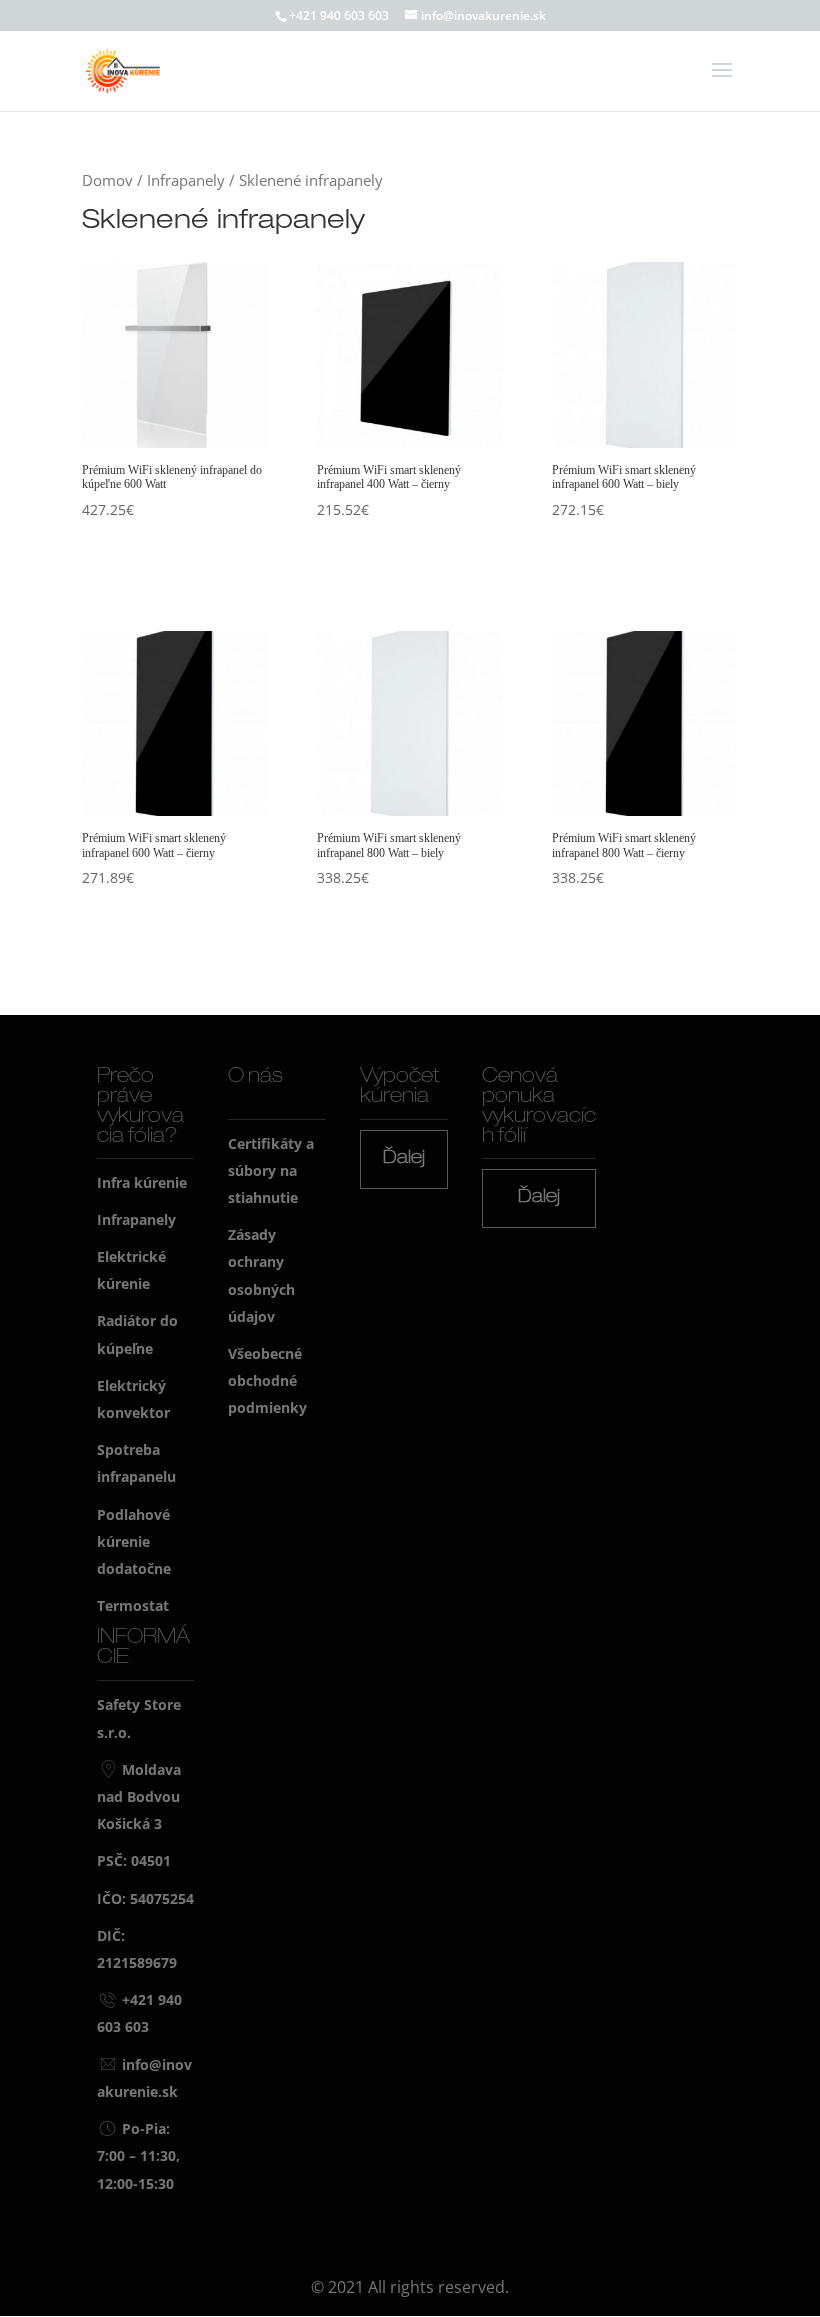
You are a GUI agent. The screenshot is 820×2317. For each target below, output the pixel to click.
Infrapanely (186, 180)
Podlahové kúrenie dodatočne (134, 1541)
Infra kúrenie (142, 1182)
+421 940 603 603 (339, 15)
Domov (107, 180)
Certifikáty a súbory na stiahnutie (271, 1170)
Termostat (133, 1605)
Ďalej (404, 1159)
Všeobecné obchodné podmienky (267, 1380)
